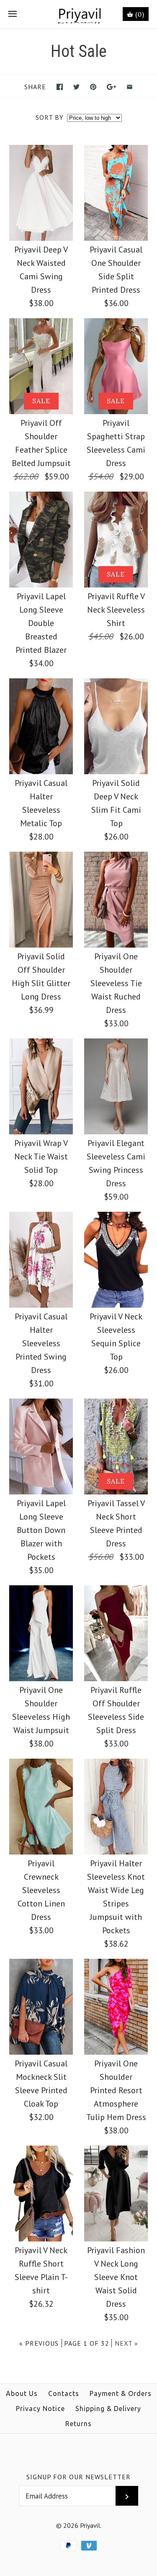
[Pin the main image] (93, 87)
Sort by (50, 117)
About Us (22, 2393)
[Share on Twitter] (76, 87)
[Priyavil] (78, 14)
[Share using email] (130, 87)
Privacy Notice (40, 2409)
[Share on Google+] (112, 87)
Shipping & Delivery (108, 2409)
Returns (78, 2424)
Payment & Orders (121, 2393)
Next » (126, 2343)
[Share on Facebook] (60, 87)
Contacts (64, 2393)
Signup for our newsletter (78, 2477)
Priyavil (90, 2525)
